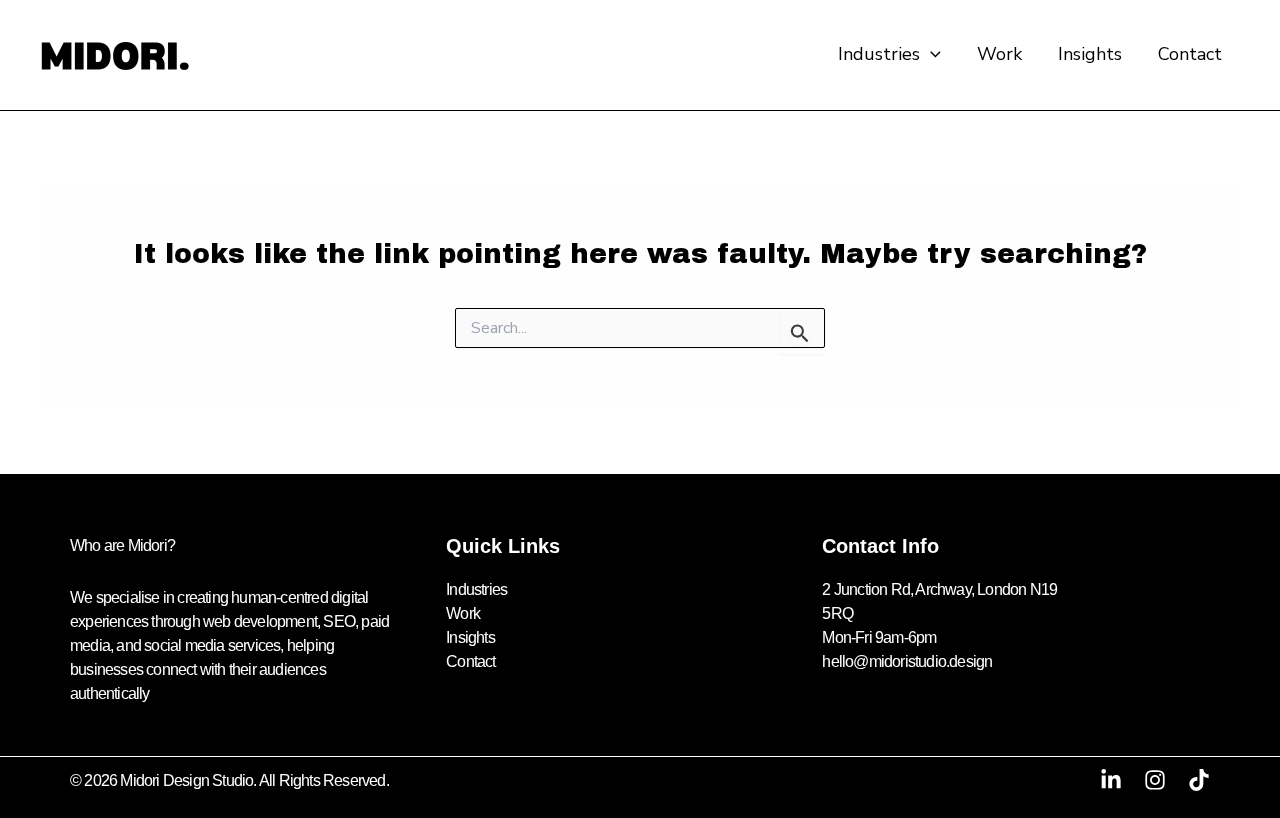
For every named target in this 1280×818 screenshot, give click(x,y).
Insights (1090, 54)
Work (999, 54)
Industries (879, 54)
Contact (1190, 54)
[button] (930, 54)
